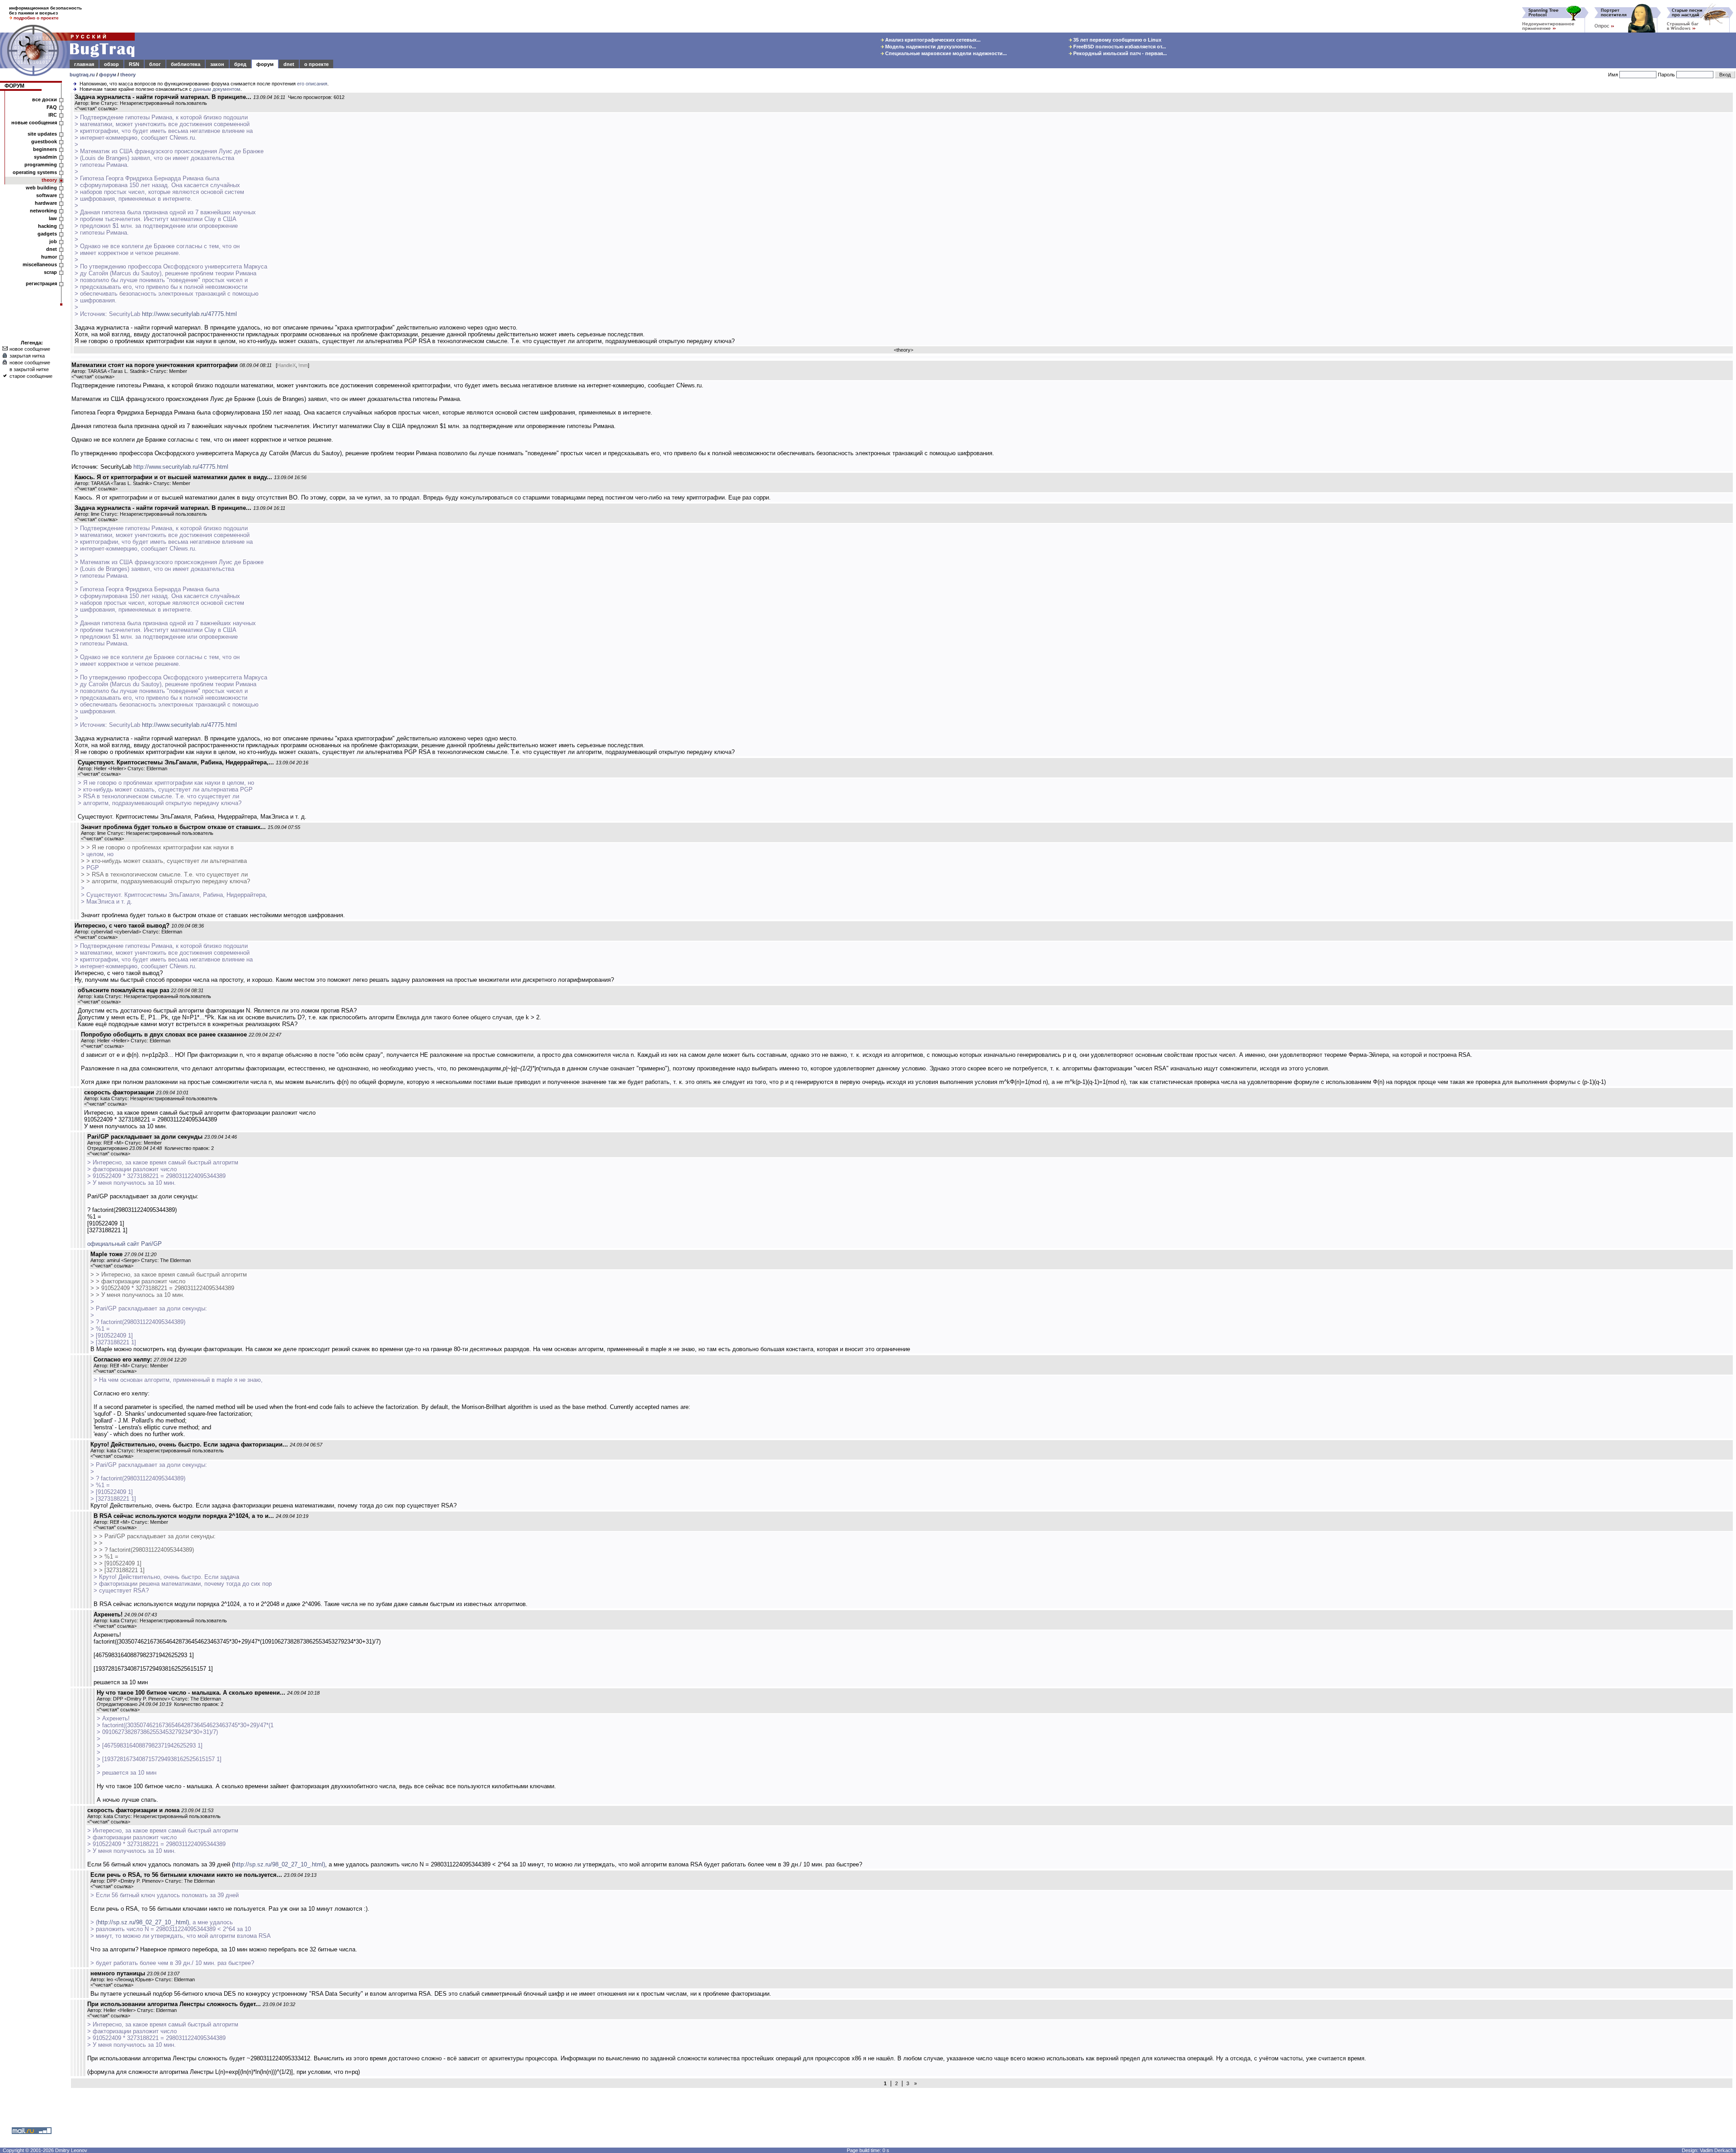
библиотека (186, 64)
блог (155, 64)
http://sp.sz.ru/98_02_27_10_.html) (279, 1864)
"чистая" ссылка (96, 108)
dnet (289, 64)
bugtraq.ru (82, 75)
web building (41, 188)
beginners (45, 149)
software (47, 195)
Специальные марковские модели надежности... (945, 53)
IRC (53, 115)
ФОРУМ (14, 86)
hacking (47, 226)
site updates (42, 134)
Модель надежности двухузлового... (930, 47)
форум (265, 64)
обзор (111, 64)
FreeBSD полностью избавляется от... (1119, 47)
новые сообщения (34, 122)
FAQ (52, 107)
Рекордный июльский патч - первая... (1119, 53)
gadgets (47, 234)
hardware (46, 203)
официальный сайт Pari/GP (125, 1244)
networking (43, 211)
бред (240, 64)
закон (217, 64)
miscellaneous (40, 264)
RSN (134, 64)
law (53, 218)
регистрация (41, 283)
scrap (50, 272)
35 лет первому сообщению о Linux (1117, 40)
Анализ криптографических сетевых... (932, 40)
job (53, 241)
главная (84, 64)
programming (41, 165)
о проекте (316, 64)
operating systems (35, 172)
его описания (312, 84)
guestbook (44, 141)
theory (128, 75)
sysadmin (45, 157)
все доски (45, 99)
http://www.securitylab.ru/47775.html (189, 314)
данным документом (217, 89)
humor (49, 257)
